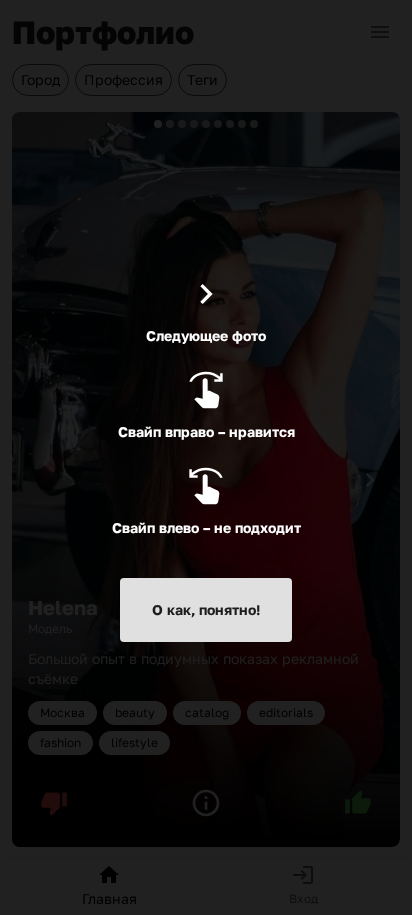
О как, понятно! (206, 609)
